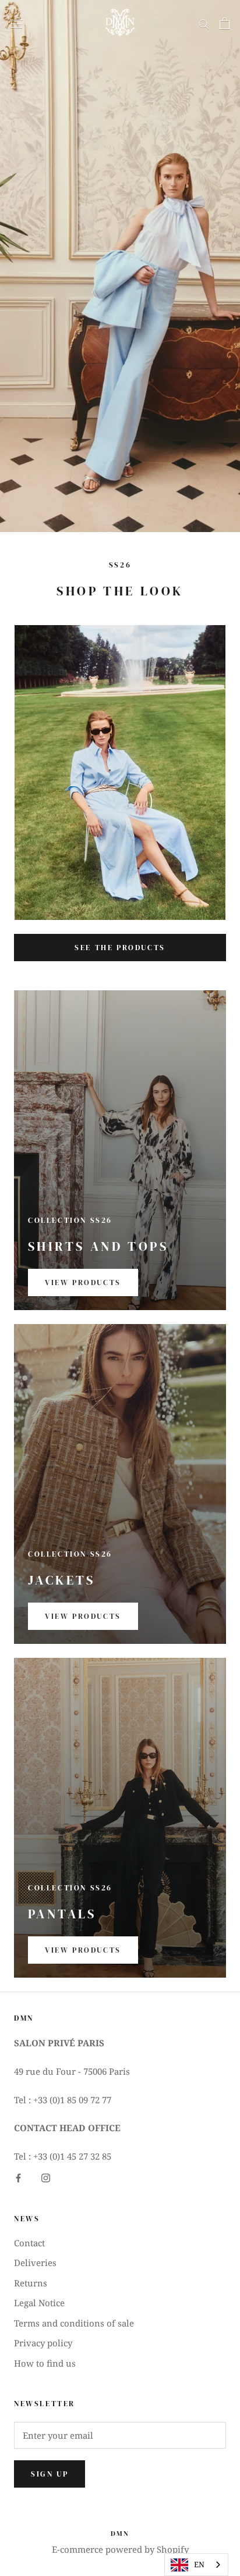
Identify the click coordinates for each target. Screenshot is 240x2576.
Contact (29, 2243)
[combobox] (196, 2565)
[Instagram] (46, 2177)
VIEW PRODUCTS (83, 1282)
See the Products (120, 948)
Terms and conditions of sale (74, 2323)
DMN (120, 2534)
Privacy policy (43, 2343)
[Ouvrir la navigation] (16, 23)
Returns (31, 2283)
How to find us (45, 2363)
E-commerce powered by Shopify (120, 2549)
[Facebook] (18, 2177)
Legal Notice (39, 2303)
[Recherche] (204, 23)
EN (199, 2564)
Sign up (50, 2474)
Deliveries (35, 2263)
